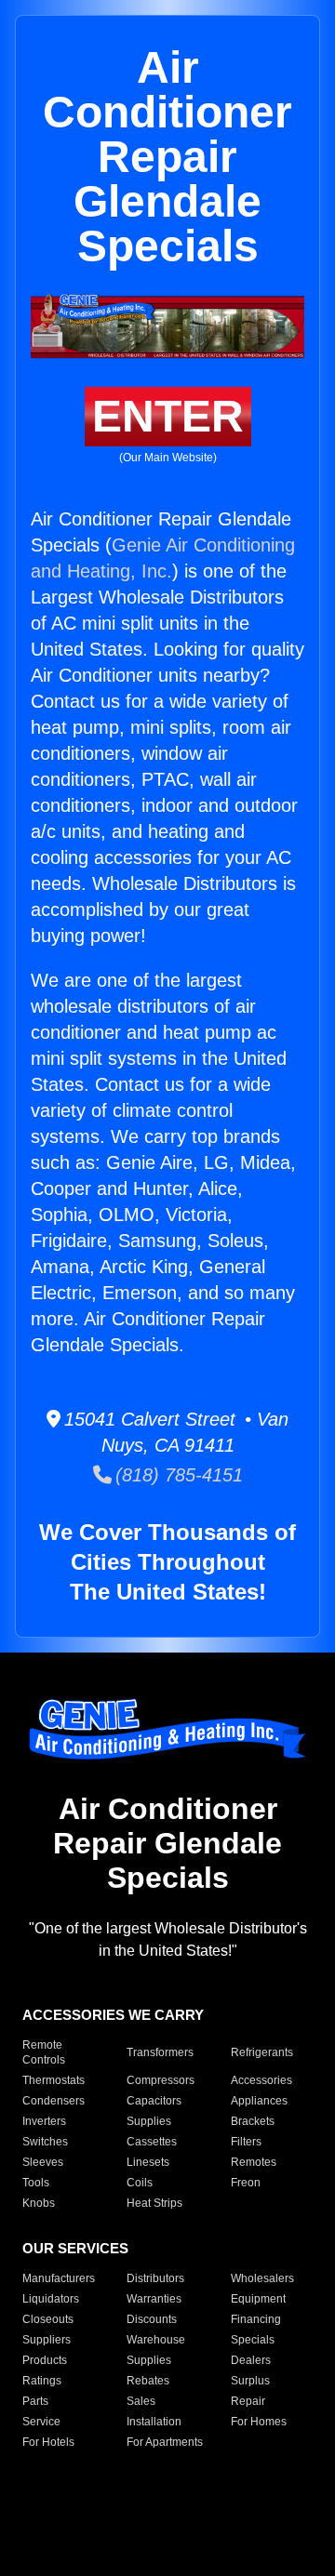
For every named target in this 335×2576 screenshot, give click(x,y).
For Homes (259, 2422)
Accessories (261, 2080)
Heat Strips (154, 2203)
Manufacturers (59, 2278)
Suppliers (47, 2340)
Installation (154, 2422)
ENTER (168, 416)
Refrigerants (262, 2052)
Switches (45, 2142)
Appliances (259, 2101)
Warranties (154, 2299)
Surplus (250, 2381)
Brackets (253, 2121)
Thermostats (54, 2080)
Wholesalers (262, 2278)
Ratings (42, 2381)
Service (41, 2422)
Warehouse (156, 2340)
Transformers (160, 2052)
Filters (246, 2142)
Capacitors (154, 2101)
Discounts (152, 2319)
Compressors (161, 2080)
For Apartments (165, 2442)
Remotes (254, 2162)
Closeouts (48, 2319)
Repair (248, 2401)
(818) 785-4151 (177, 1475)
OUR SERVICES (75, 2248)
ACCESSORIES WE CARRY (113, 2015)
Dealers (251, 2360)
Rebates (148, 2381)
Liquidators (51, 2299)
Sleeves (43, 2162)
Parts (35, 2401)
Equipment (258, 2299)
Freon (246, 2183)
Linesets (148, 2162)
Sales (141, 2401)
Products (45, 2360)
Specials (253, 2340)
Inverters (44, 2121)
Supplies (149, 2121)
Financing (256, 2319)
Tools (36, 2183)
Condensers (54, 2101)
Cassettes (152, 2142)
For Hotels (48, 2442)
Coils (140, 2183)
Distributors (155, 2278)
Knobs (39, 2203)
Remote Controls (44, 2052)
